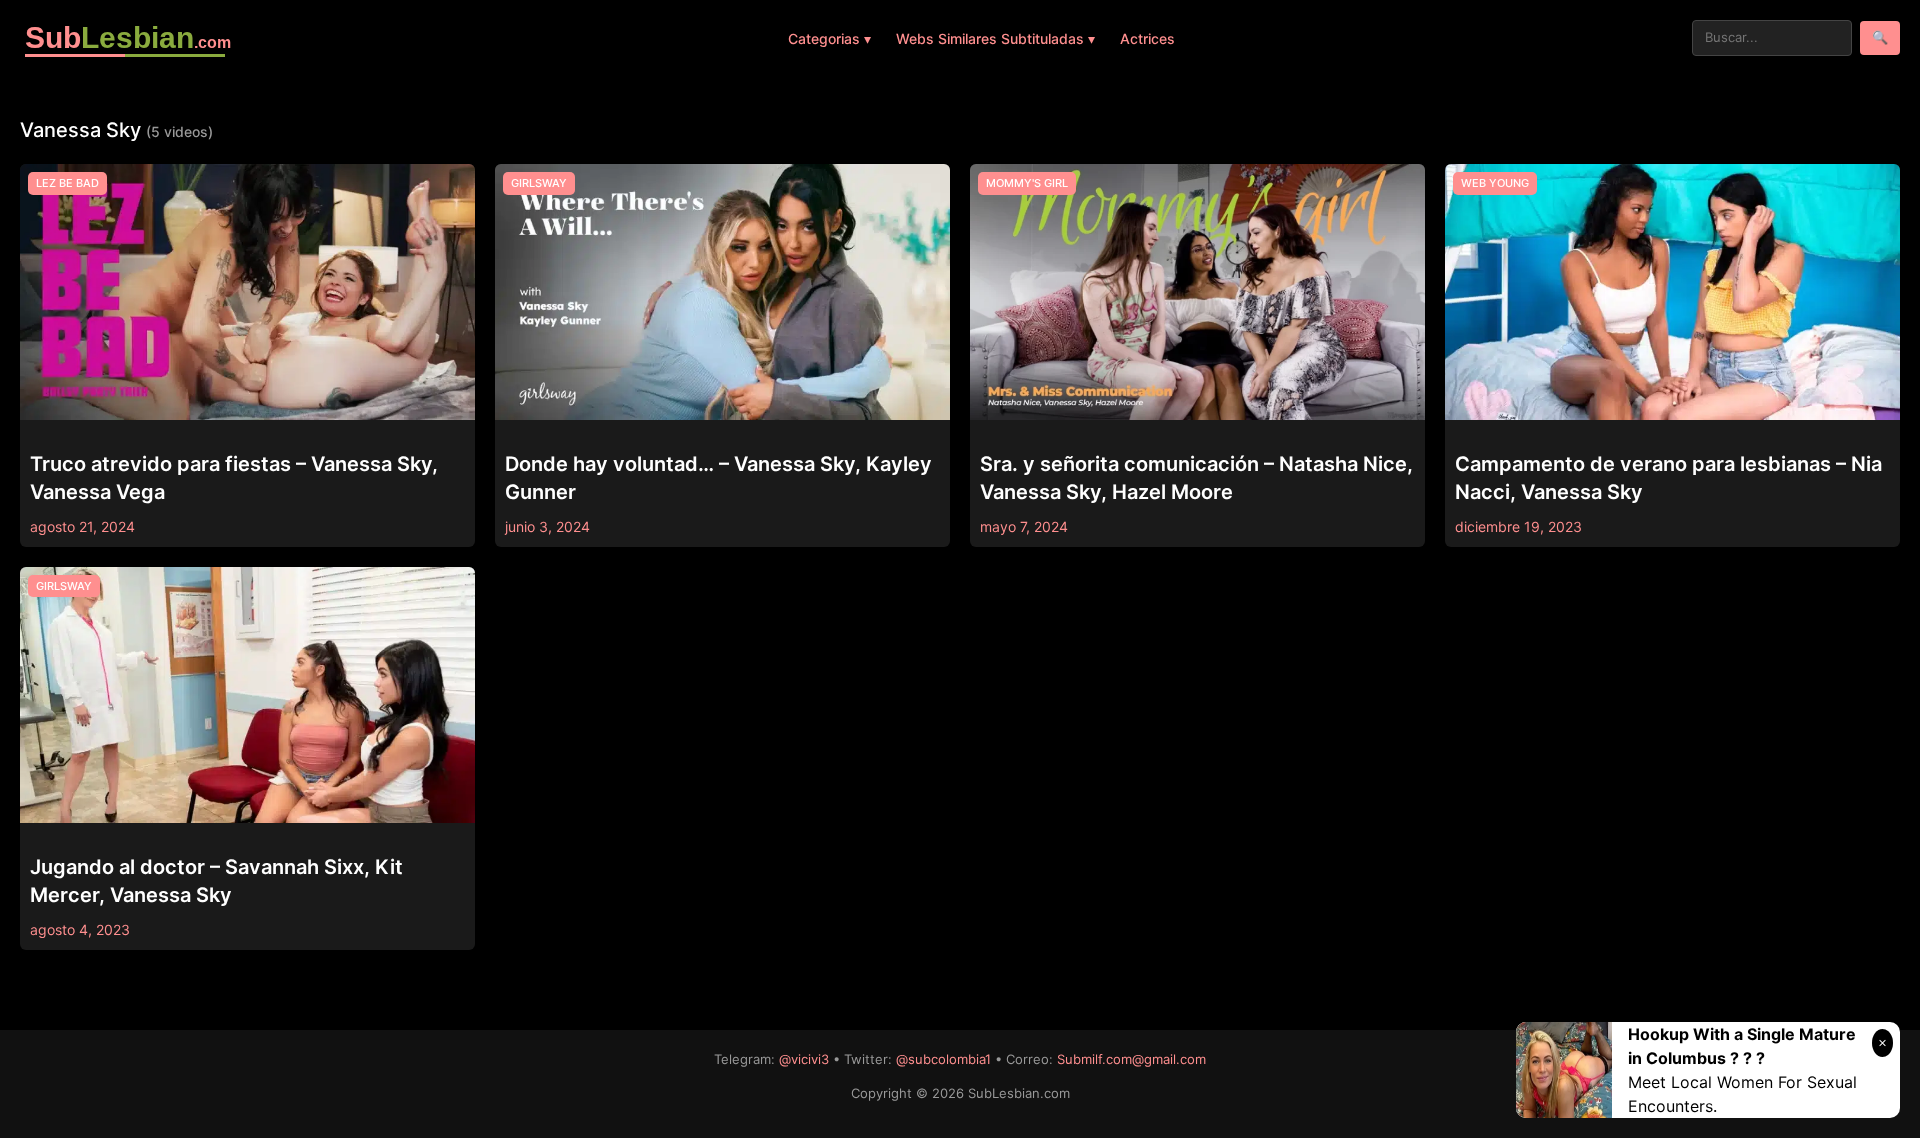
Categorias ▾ (829, 38)
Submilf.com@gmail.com (1131, 1059)
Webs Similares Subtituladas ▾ (995, 38)
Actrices (1147, 38)
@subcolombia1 (943, 1059)
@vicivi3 (804, 1059)
